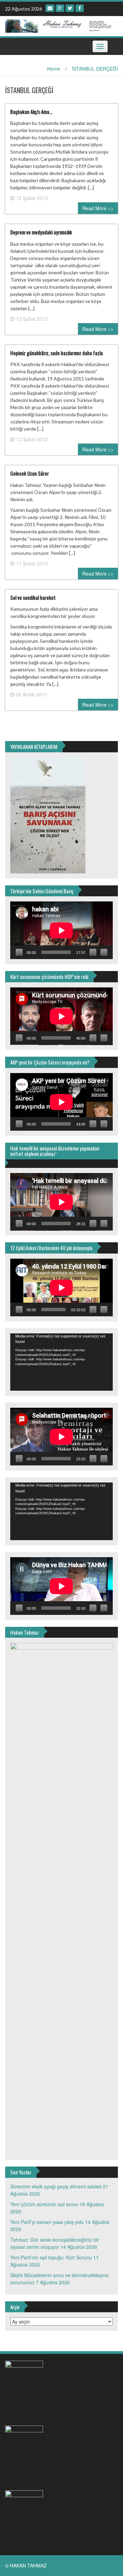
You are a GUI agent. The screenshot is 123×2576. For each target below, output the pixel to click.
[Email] (50, 8)
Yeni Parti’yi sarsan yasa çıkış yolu (47, 2222)
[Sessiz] (93, 952)
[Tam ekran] (104, 952)
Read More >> (98, 208)
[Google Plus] (60, 8)
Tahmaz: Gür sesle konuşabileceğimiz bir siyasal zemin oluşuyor (55, 2243)
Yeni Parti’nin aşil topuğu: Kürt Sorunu (51, 2257)
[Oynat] (19, 952)
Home (54, 69)
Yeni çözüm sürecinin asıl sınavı (44, 2204)
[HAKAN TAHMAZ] (59, 25)
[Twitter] (70, 8)
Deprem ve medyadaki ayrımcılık (41, 232)
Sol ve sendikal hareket (33, 597)
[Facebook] (80, 8)
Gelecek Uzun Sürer (30, 473)
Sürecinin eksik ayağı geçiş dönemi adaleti (56, 2186)
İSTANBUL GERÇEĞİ (95, 69)
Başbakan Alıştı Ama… (31, 112)
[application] (61, 930)
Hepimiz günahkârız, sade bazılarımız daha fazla (57, 353)
